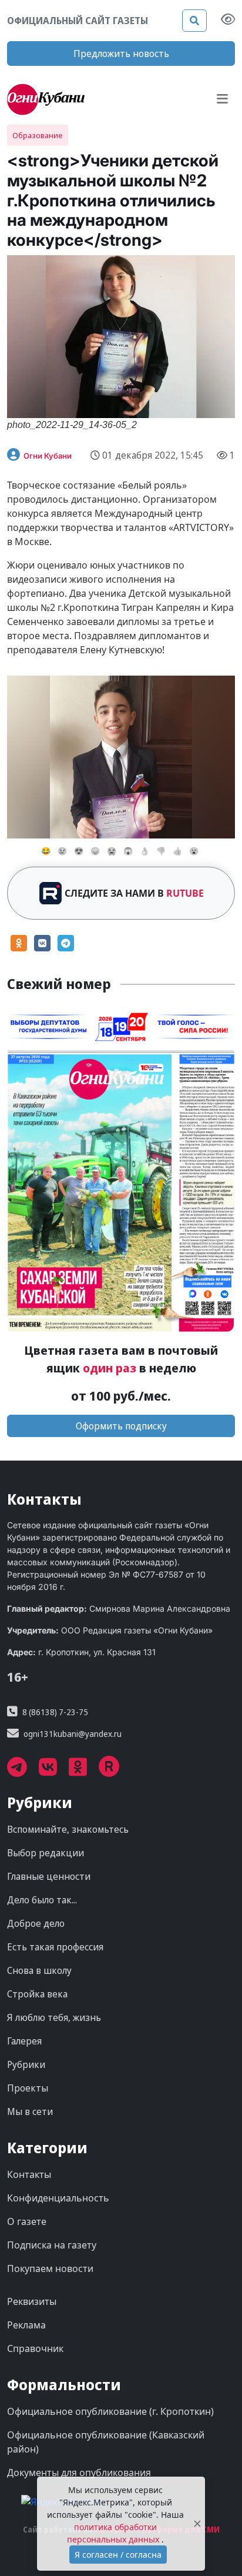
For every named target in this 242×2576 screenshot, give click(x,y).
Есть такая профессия (55, 1947)
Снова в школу (39, 1970)
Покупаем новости (50, 2268)
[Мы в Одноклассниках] (84, 1771)
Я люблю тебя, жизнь (54, 2017)
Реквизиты (32, 2301)
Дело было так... (42, 1900)
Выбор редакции (46, 1853)
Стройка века (37, 1994)
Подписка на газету (52, 2245)
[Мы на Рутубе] (115, 1771)
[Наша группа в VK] (54, 1771)
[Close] (197, 2524)
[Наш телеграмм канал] (23, 1771)
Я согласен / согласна (118, 2555)
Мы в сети (30, 2111)
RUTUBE (185, 893)
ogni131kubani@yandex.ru (73, 1734)
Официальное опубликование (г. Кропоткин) (110, 2411)
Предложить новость (121, 54)
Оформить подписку (121, 1426)
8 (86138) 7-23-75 (55, 1712)
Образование (38, 135)
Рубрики (26, 2064)
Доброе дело (36, 1923)
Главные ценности (49, 1876)
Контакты (29, 2174)
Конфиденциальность (58, 2198)
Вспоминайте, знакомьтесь (68, 1829)
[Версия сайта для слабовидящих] (228, 21)
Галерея (24, 2041)
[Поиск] (194, 21)
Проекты (28, 2088)
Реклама (26, 2325)
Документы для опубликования (79, 2473)
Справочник (35, 2348)
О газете (27, 2221)
